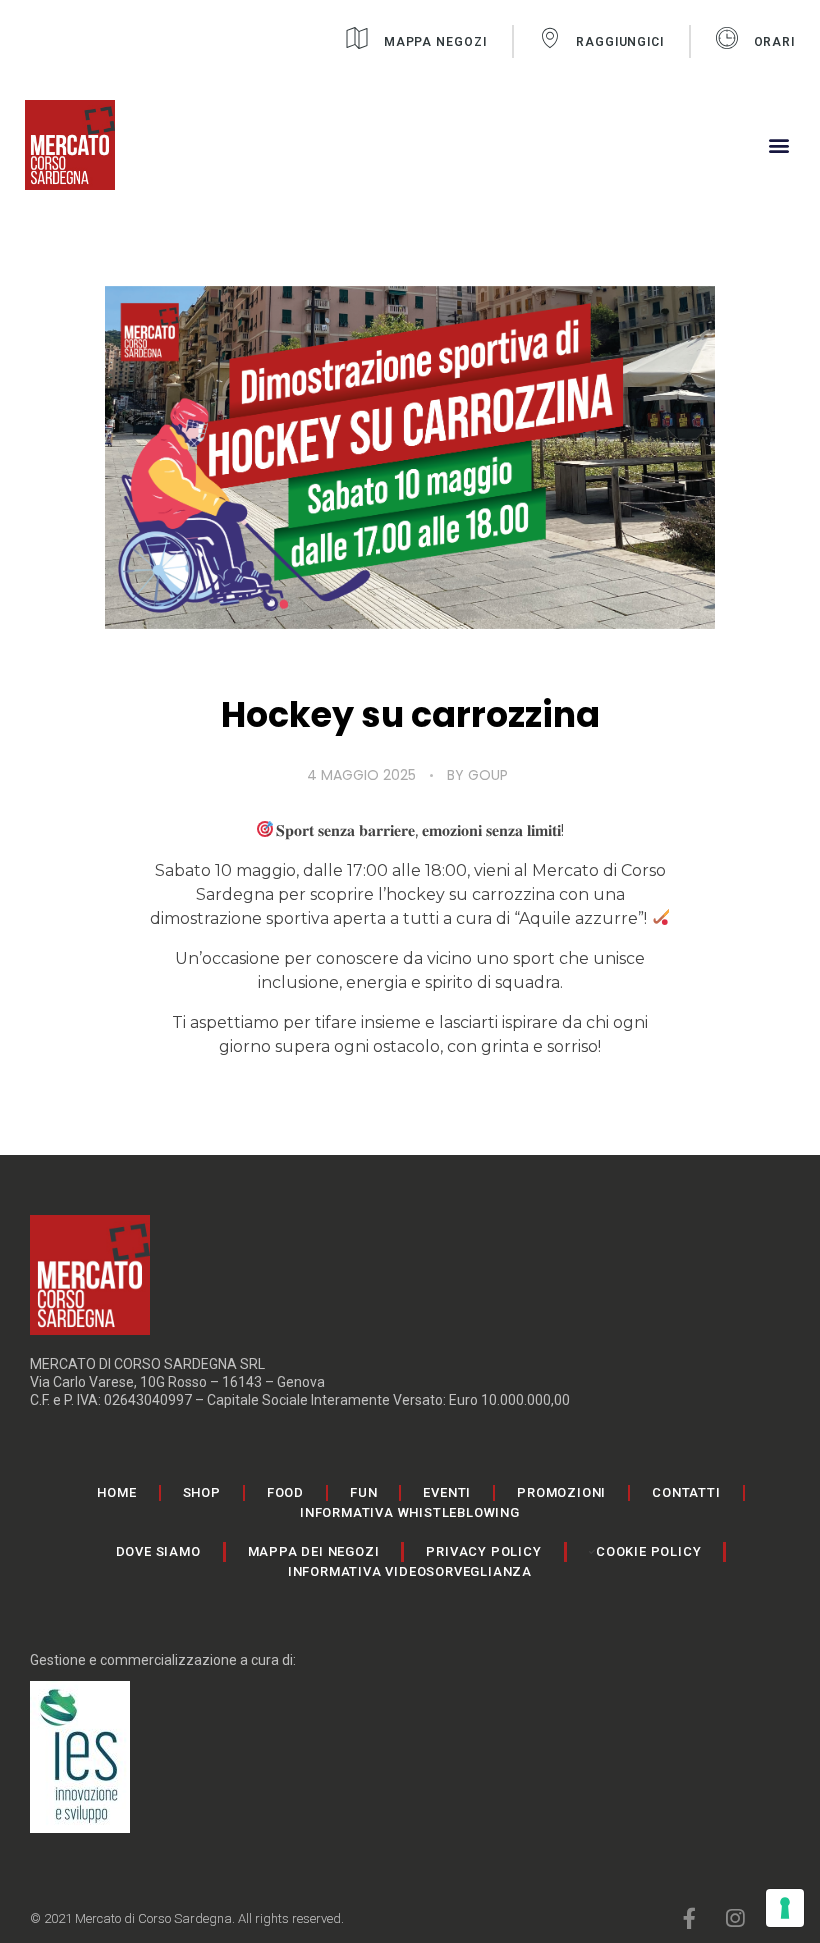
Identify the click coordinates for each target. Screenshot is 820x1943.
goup (488, 775)
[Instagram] (734, 1918)
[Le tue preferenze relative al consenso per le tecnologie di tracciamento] (785, 1908)
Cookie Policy (648, 1551)
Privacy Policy (483, 1551)
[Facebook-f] (689, 1918)
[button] (778, 145)
